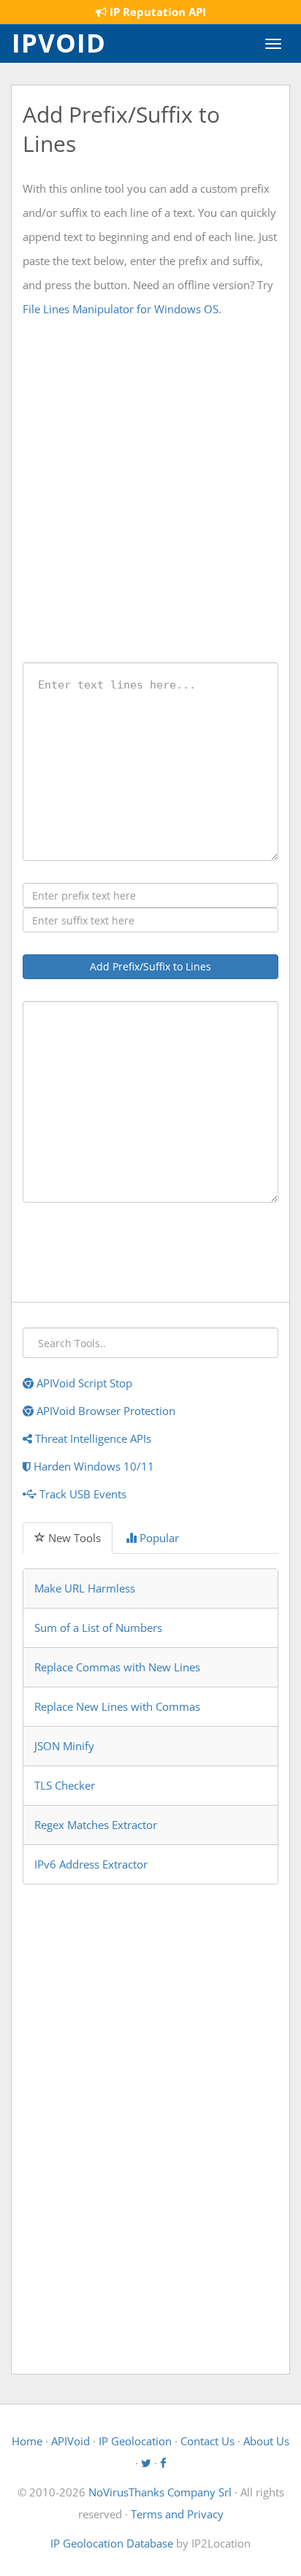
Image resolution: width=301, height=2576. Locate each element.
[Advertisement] (150, 490)
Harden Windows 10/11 (92, 1466)
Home (27, 2441)
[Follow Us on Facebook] (163, 2463)
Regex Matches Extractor (96, 1825)
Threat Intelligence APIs (92, 1438)
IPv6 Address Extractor (91, 1864)
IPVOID (59, 42)
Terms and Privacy (177, 2514)
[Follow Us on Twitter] (146, 2463)
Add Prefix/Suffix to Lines (150, 966)
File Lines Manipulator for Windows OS (121, 309)
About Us (266, 2441)
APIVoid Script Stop (83, 1383)
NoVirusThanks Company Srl (160, 2492)
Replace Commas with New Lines (117, 1667)
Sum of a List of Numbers (98, 1628)
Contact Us (207, 2441)
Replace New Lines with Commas (117, 1706)
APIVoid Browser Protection (104, 1411)
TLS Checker (65, 1785)
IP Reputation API (156, 12)
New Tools (73, 1538)
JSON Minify (64, 1746)
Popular (158, 1538)
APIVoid (71, 2441)
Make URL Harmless (85, 1588)
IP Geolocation (135, 2441)
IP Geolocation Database (112, 2543)
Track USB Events (81, 1494)
